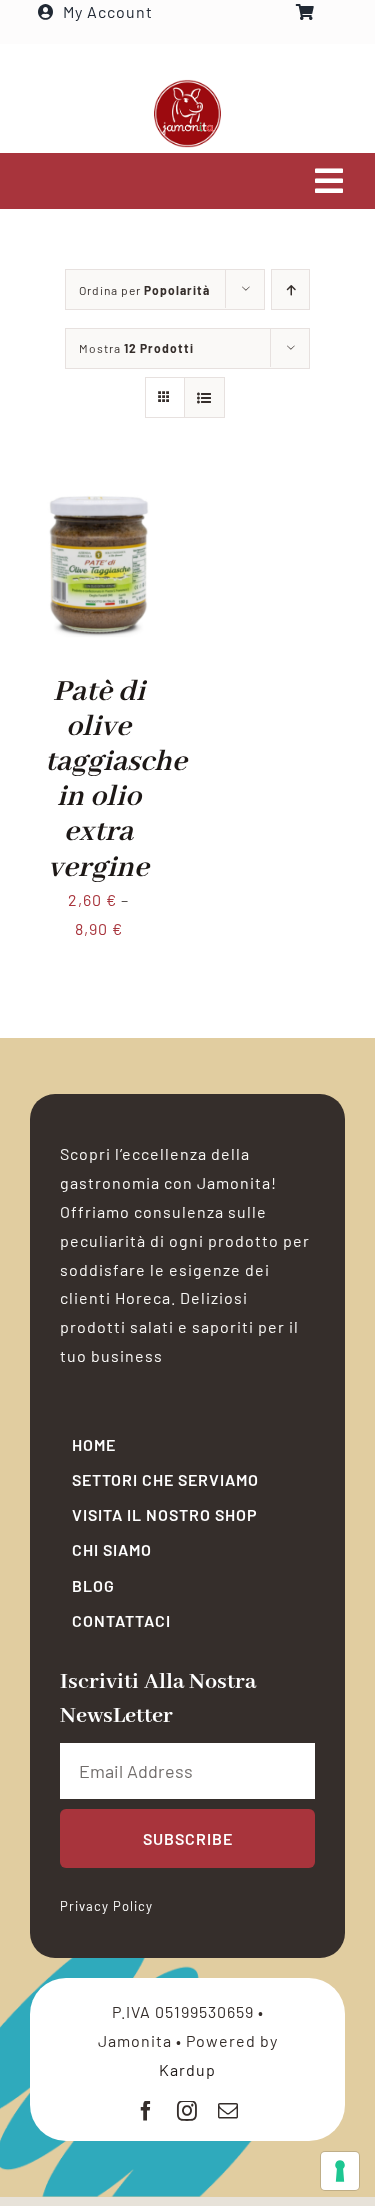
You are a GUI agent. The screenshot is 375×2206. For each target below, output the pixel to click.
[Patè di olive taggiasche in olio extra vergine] (99, 491)
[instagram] (187, 2111)
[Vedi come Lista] (204, 397)
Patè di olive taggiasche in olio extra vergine (116, 780)
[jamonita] (187, 86)
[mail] (228, 2111)
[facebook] (146, 2111)
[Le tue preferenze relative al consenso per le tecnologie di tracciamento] (340, 2171)
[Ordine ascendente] (290, 289)
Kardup (187, 2069)
